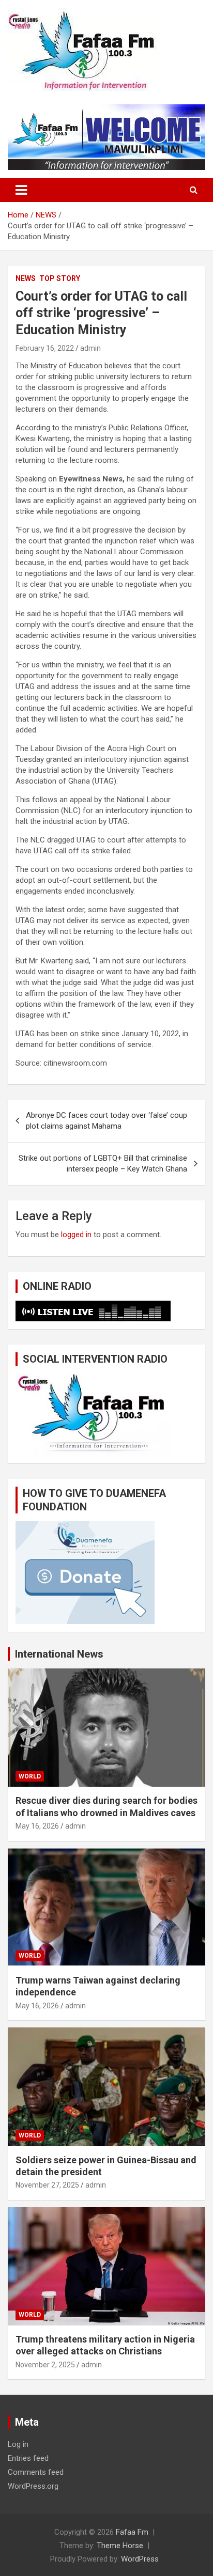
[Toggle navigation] (21, 190)
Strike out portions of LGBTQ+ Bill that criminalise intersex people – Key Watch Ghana (103, 1164)
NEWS (26, 278)
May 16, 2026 (37, 1826)
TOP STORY (60, 278)
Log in (18, 2444)
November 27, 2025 (47, 2185)
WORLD (30, 1776)
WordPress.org (33, 2486)
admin (90, 348)
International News (59, 1654)
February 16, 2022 (45, 348)
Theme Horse (120, 2546)
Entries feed (28, 2458)
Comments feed (36, 2472)
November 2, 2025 (45, 2365)
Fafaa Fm (132, 2532)
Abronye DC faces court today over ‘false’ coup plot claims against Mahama (106, 1121)
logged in (76, 1235)
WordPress (140, 2559)
